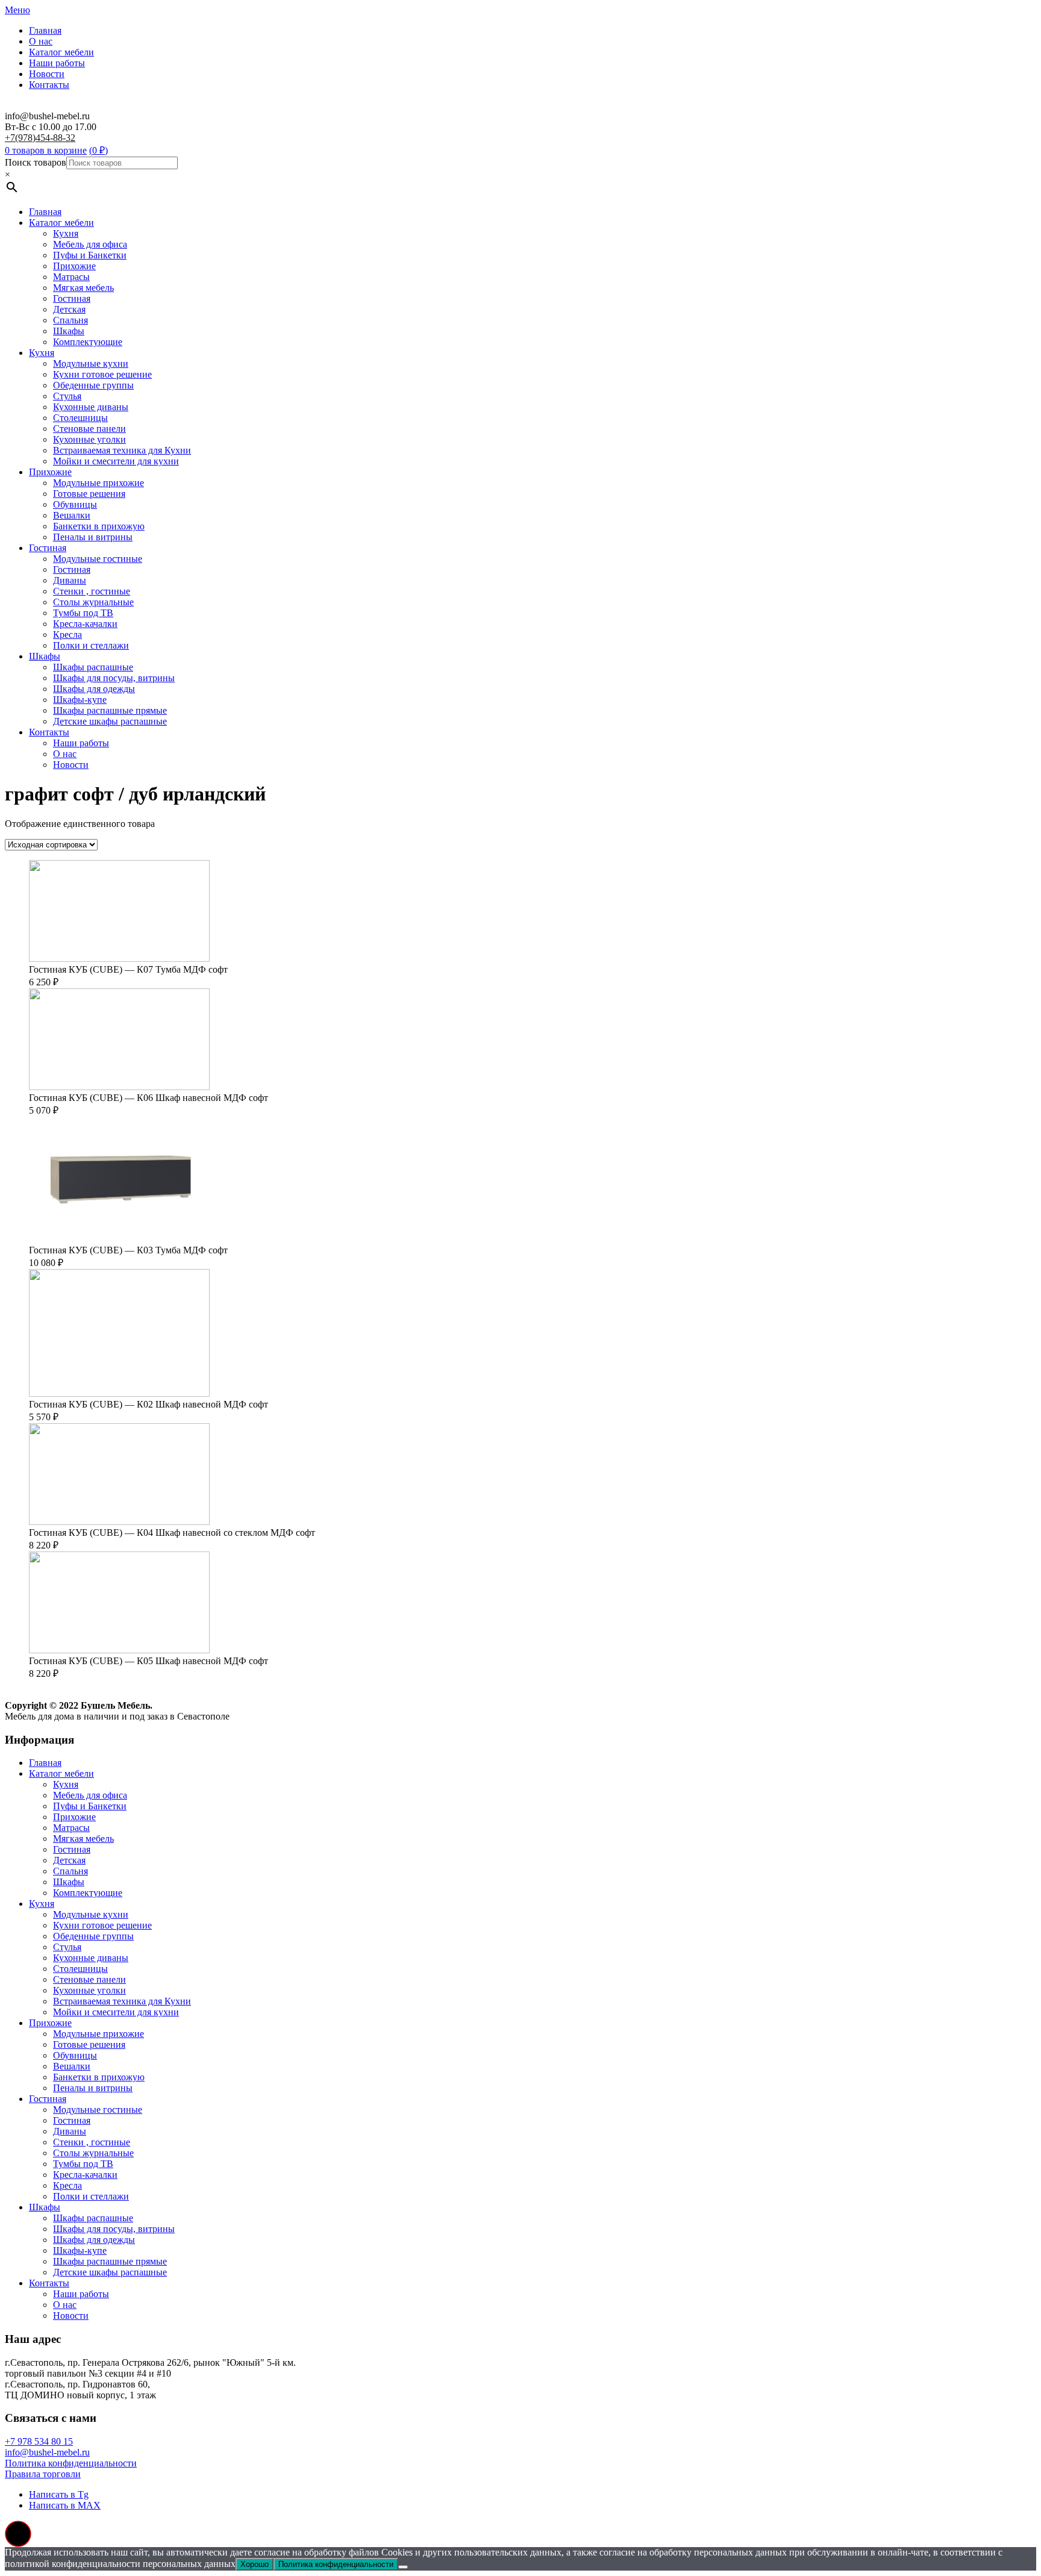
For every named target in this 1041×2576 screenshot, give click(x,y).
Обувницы (75, 504)
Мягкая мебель (83, 288)
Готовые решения (89, 494)
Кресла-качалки (85, 624)
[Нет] (403, 2567)
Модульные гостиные (98, 559)
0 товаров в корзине (46, 150)
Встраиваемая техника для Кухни (122, 450)
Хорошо (255, 2564)
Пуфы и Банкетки (90, 255)
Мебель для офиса (90, 244)
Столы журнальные (93, 602)
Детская (69, 309)
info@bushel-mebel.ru (47, 2452)
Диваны (70, 580)
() (98, 150)
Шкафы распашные (93, 667)
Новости (47, 74)
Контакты (49, 85)
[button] (18, 2534)
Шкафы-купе (80, 700)
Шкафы (69, 331)
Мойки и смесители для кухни (116, 461)
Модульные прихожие (98, 483)
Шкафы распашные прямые (110, 710)
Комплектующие (88, 342)
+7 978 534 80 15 (39, 2441)
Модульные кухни (91, 363)
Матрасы (71, 277)
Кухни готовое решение (102, 374)
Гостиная (72, 298)
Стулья (67, 396)
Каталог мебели (61, 52)
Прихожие (74, 266)
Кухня (66, 233)
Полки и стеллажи (91, 645)
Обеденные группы (93, 385)
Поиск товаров (36, 162)
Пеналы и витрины (93, 537)
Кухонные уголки (89, 439)
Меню (17, 10)
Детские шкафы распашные (110, 721)
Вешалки (72, 515)
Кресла (67, 635)
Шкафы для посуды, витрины (114, 678)
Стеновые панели (89, 429)
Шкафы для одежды (94, 689)
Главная (45, 30)
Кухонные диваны (91, 407)
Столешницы (80, 418)
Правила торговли (43, 2474)
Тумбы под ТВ (83, 613)
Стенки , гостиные (92, 591)
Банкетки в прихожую (99, 526)
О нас (41, 41)
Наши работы (57, 63)
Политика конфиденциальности (71, 2463)
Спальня (70, 320)
